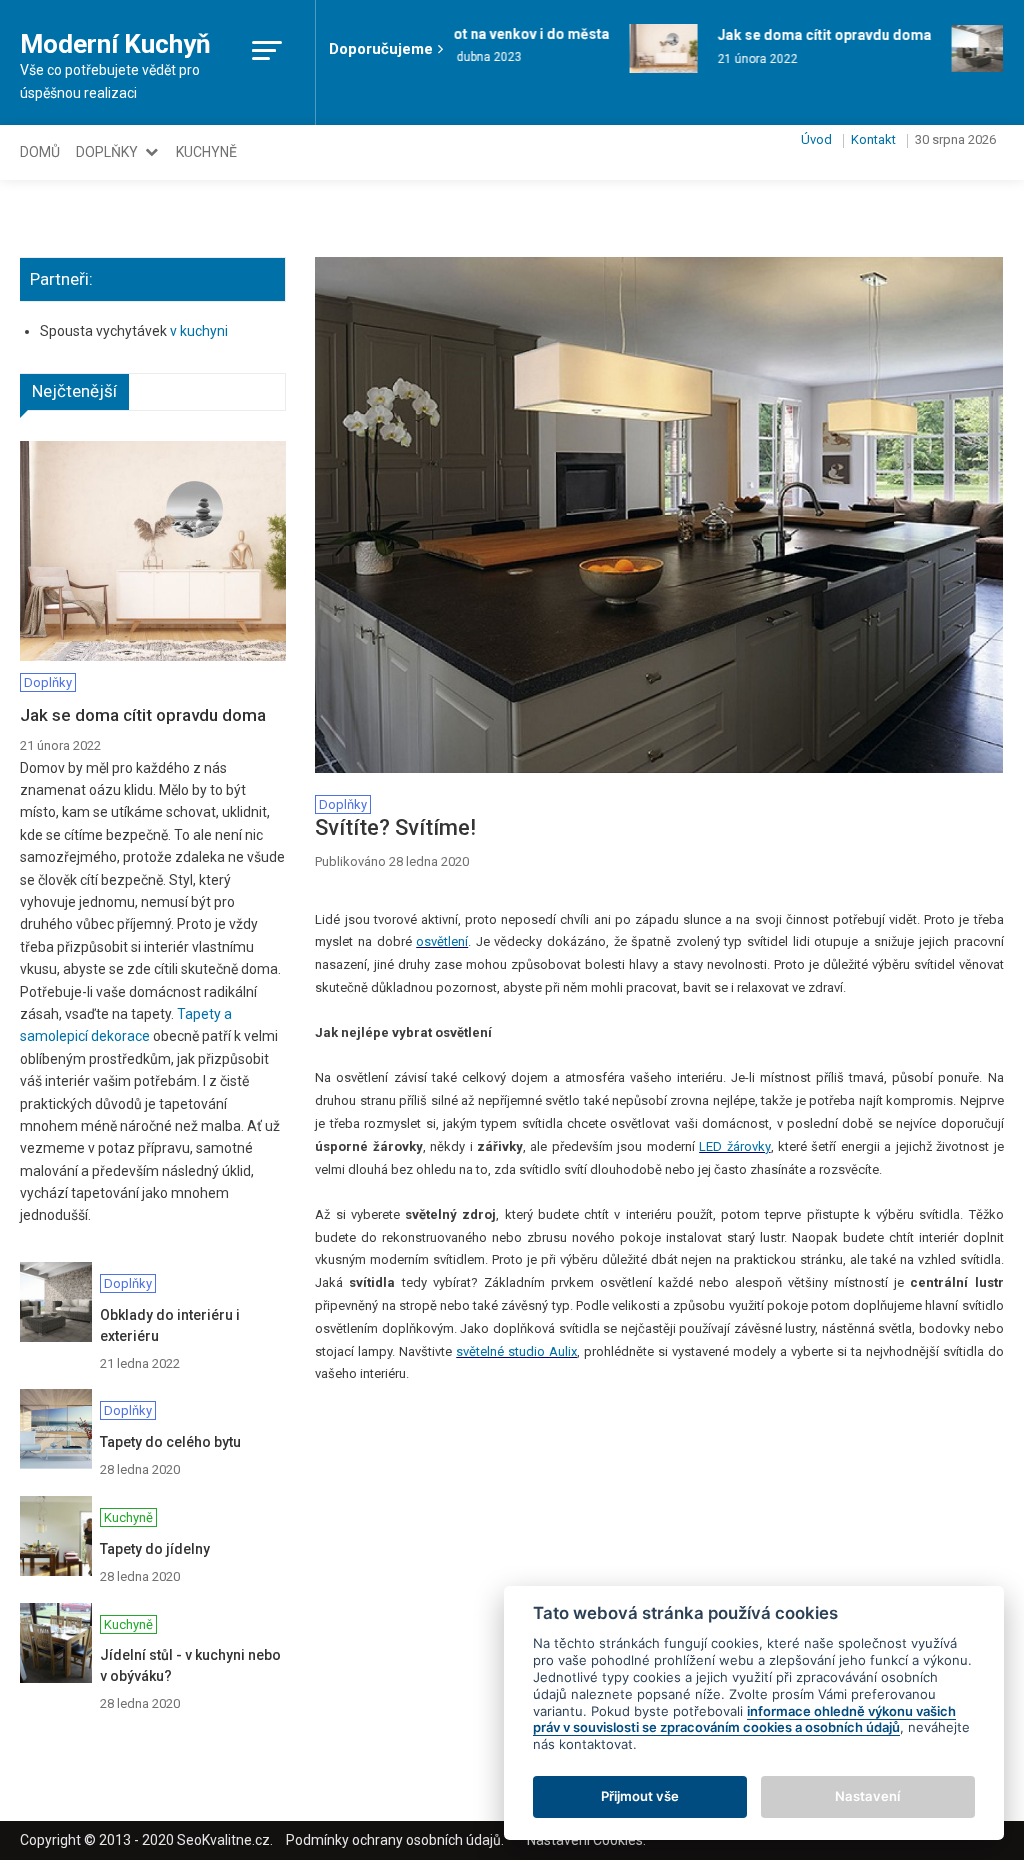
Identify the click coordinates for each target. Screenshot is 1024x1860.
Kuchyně (206, 152)
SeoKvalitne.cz (223, 1840)
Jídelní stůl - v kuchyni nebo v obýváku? (190, 1665)
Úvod (816, 139)
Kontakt (873, 139)
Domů (40, 152)
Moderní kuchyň (115, 44)
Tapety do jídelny (155, 1549)
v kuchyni (199, 331)
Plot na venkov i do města (515, 34)
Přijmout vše (640, 1796)
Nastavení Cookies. (586, 1840)
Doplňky (107, 152)
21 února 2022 (748, 59)
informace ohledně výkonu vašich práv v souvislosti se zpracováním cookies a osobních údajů (744, 1719)
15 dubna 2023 (471, 57)
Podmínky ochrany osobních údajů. (395, 1840)
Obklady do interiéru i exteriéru (170, 1325)
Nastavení (867, 1796)
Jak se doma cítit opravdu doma (815, 35)
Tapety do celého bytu (170, 1442)
